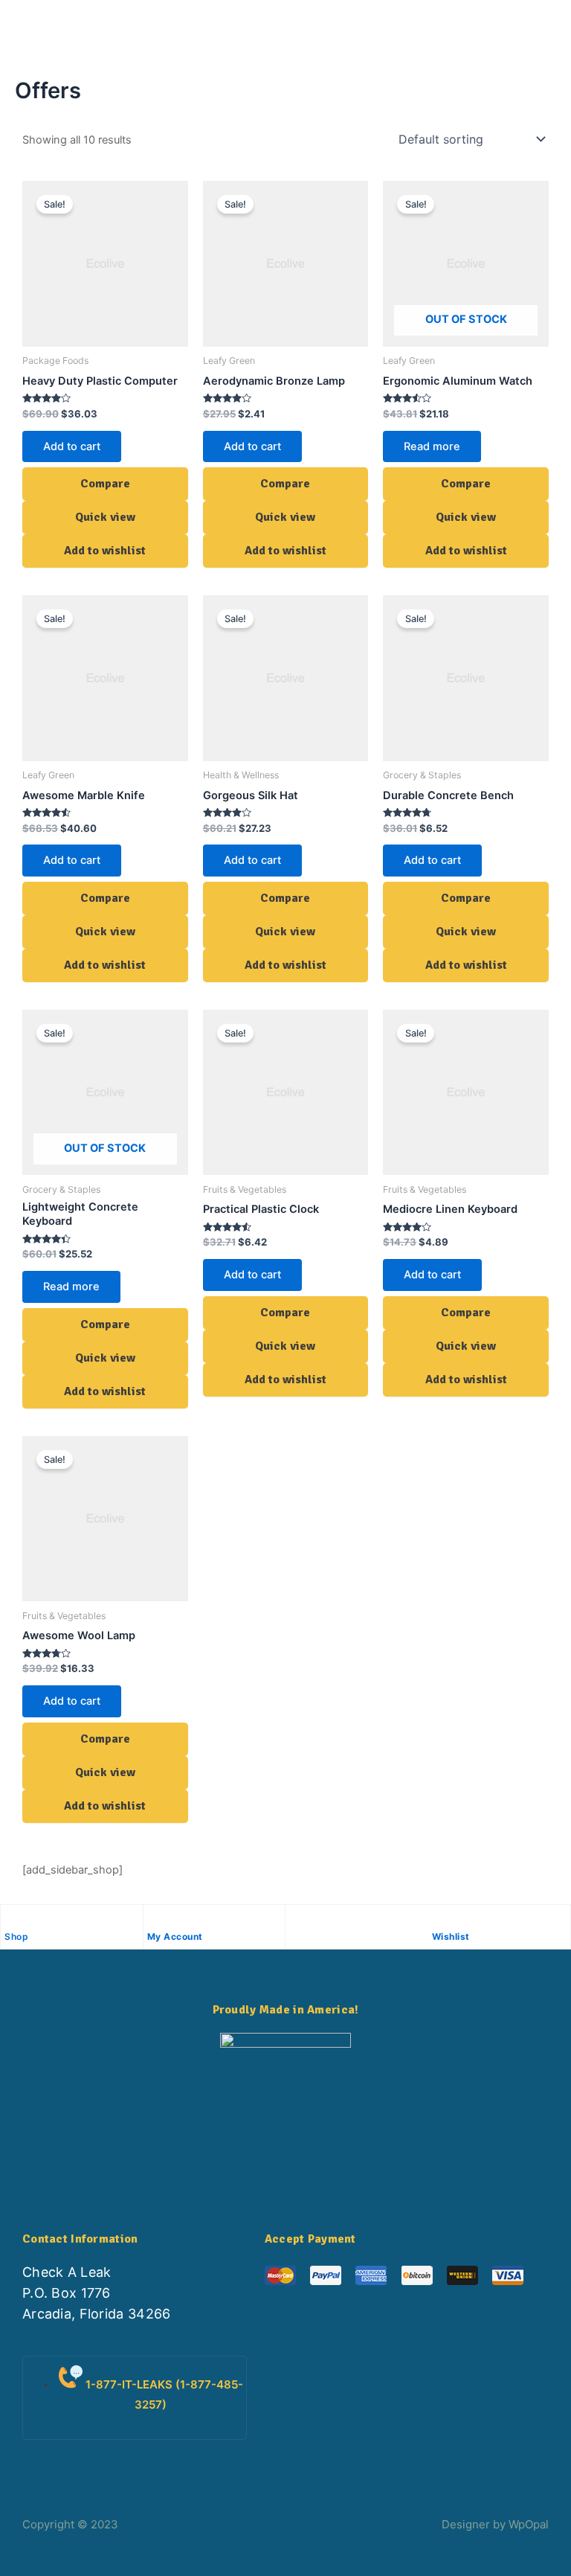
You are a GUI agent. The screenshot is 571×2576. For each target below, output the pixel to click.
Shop (16, 1936)
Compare (105, 484)
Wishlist (451, 1936)
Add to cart (72, 446)
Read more (432, 446)
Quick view (105, 517)
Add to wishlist (105, 551)
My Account (175, 1936)
